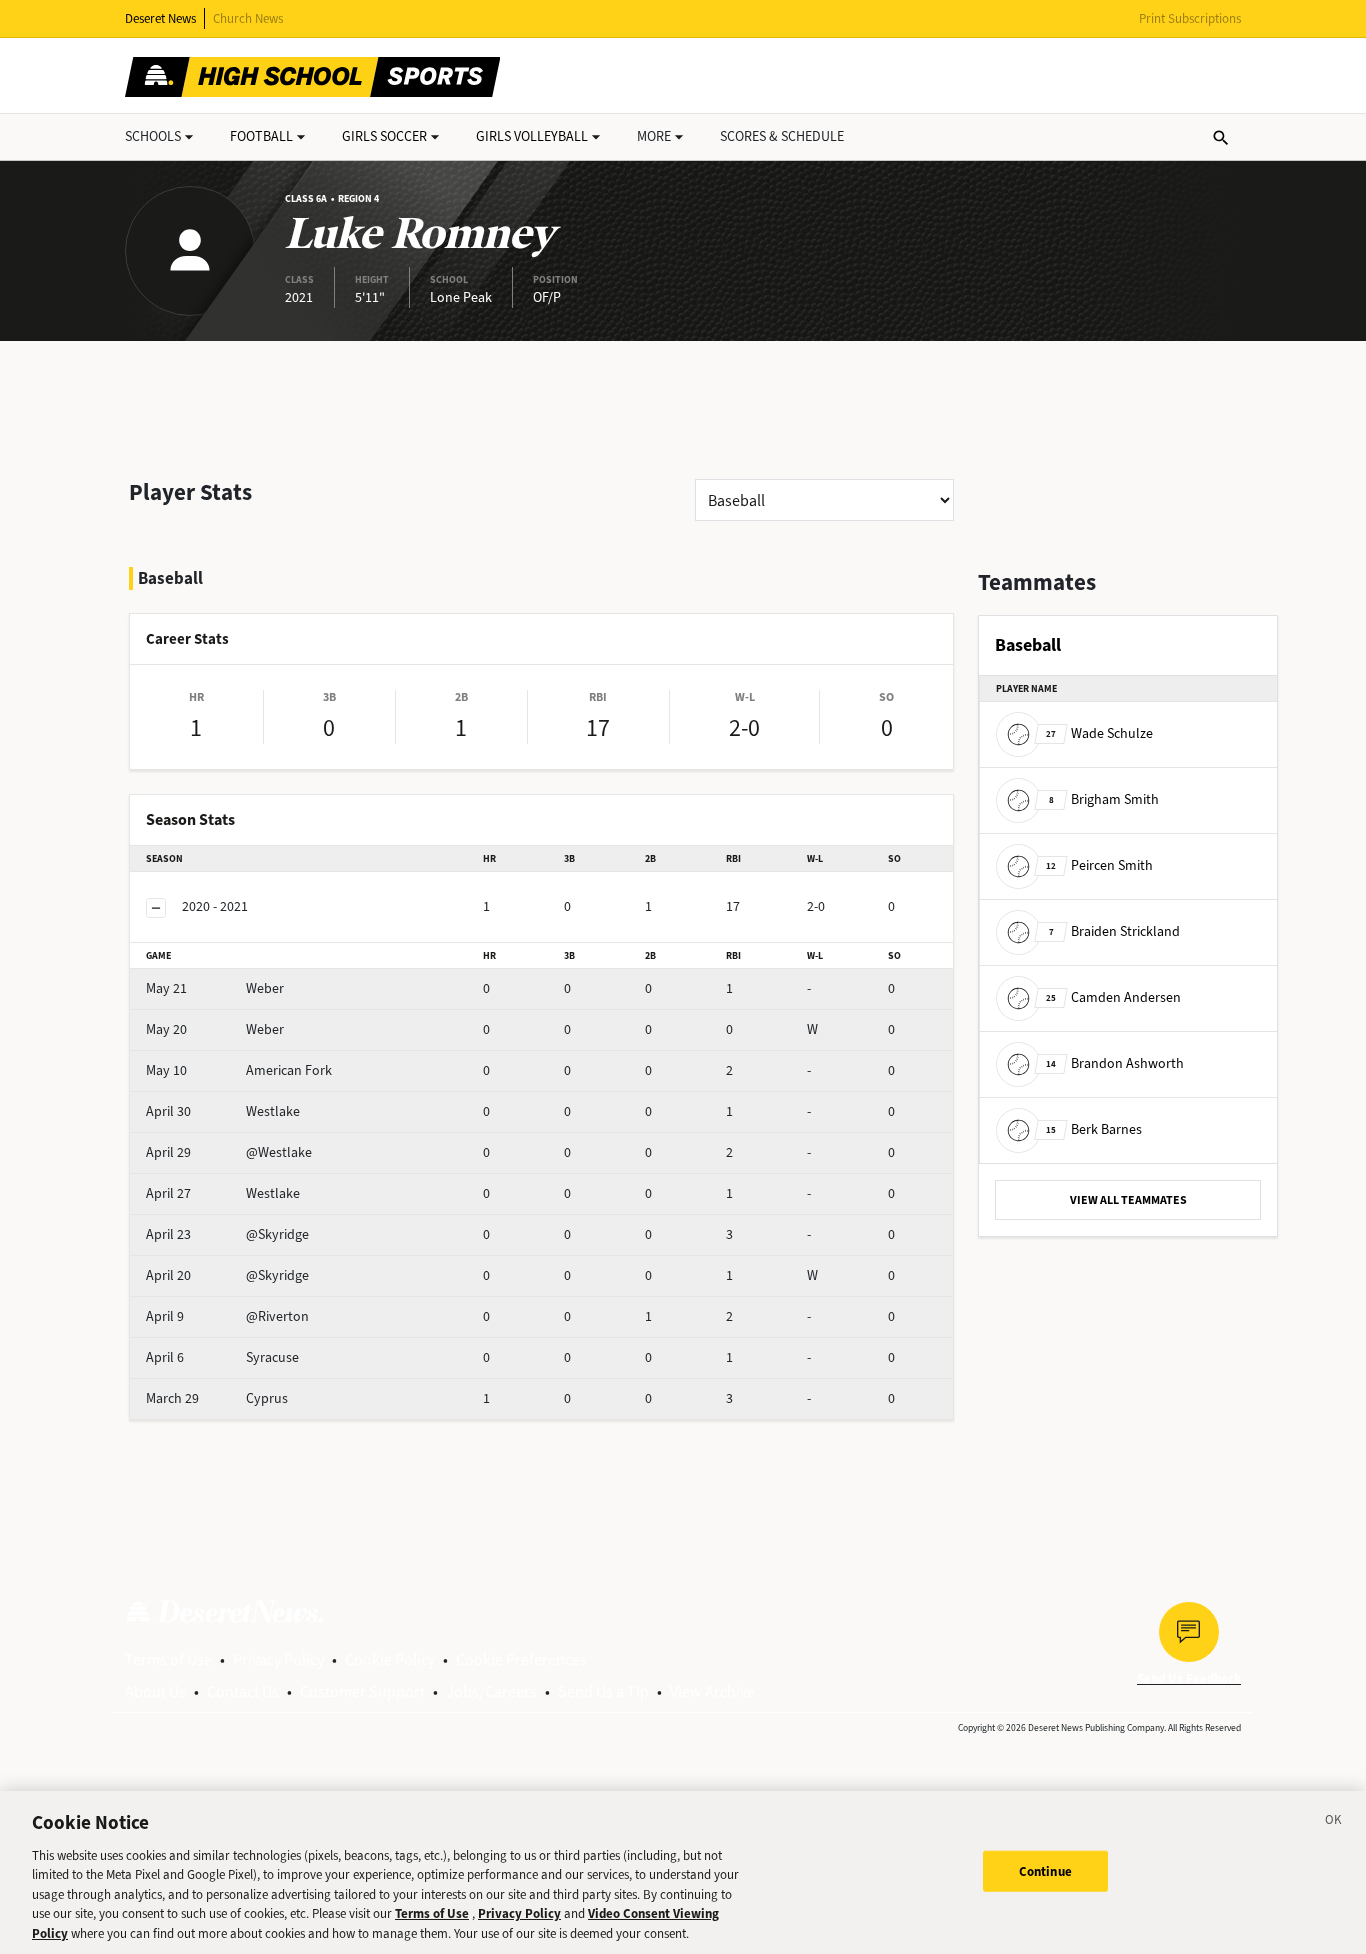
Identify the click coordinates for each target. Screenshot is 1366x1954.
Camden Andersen (1113, 997)
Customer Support (362, 1691)
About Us (155, 1691)
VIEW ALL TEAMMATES (1128, 1200)
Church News (248, 18)
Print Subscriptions (1190, 18)
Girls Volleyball (532, 136)
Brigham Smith (1104, 799)
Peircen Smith (1099, 865)
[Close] (1334, 1823)
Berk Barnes (1094, 1129)
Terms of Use (168, 1659)
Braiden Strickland (1114, 931)
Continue (1045, 1870)
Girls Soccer (384, 136)
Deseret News (160, 18)
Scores (782, 136)
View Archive (712, 1691)
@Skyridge (227, 1234)
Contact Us (243, 1691)
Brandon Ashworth (1115, 1063)
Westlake (223, 1111)
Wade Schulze (1099, 733)
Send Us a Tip (603, 1691)
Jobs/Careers (491, 1691)
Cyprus (217, 1398)
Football (261, 136)
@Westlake (229, 1152)
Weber (215, 988)
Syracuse (222, 1357)
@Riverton (227, 1316)
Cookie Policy (390, 1659)
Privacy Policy (278, 1659)
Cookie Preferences (521, 1659)
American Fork (239, 1070)
